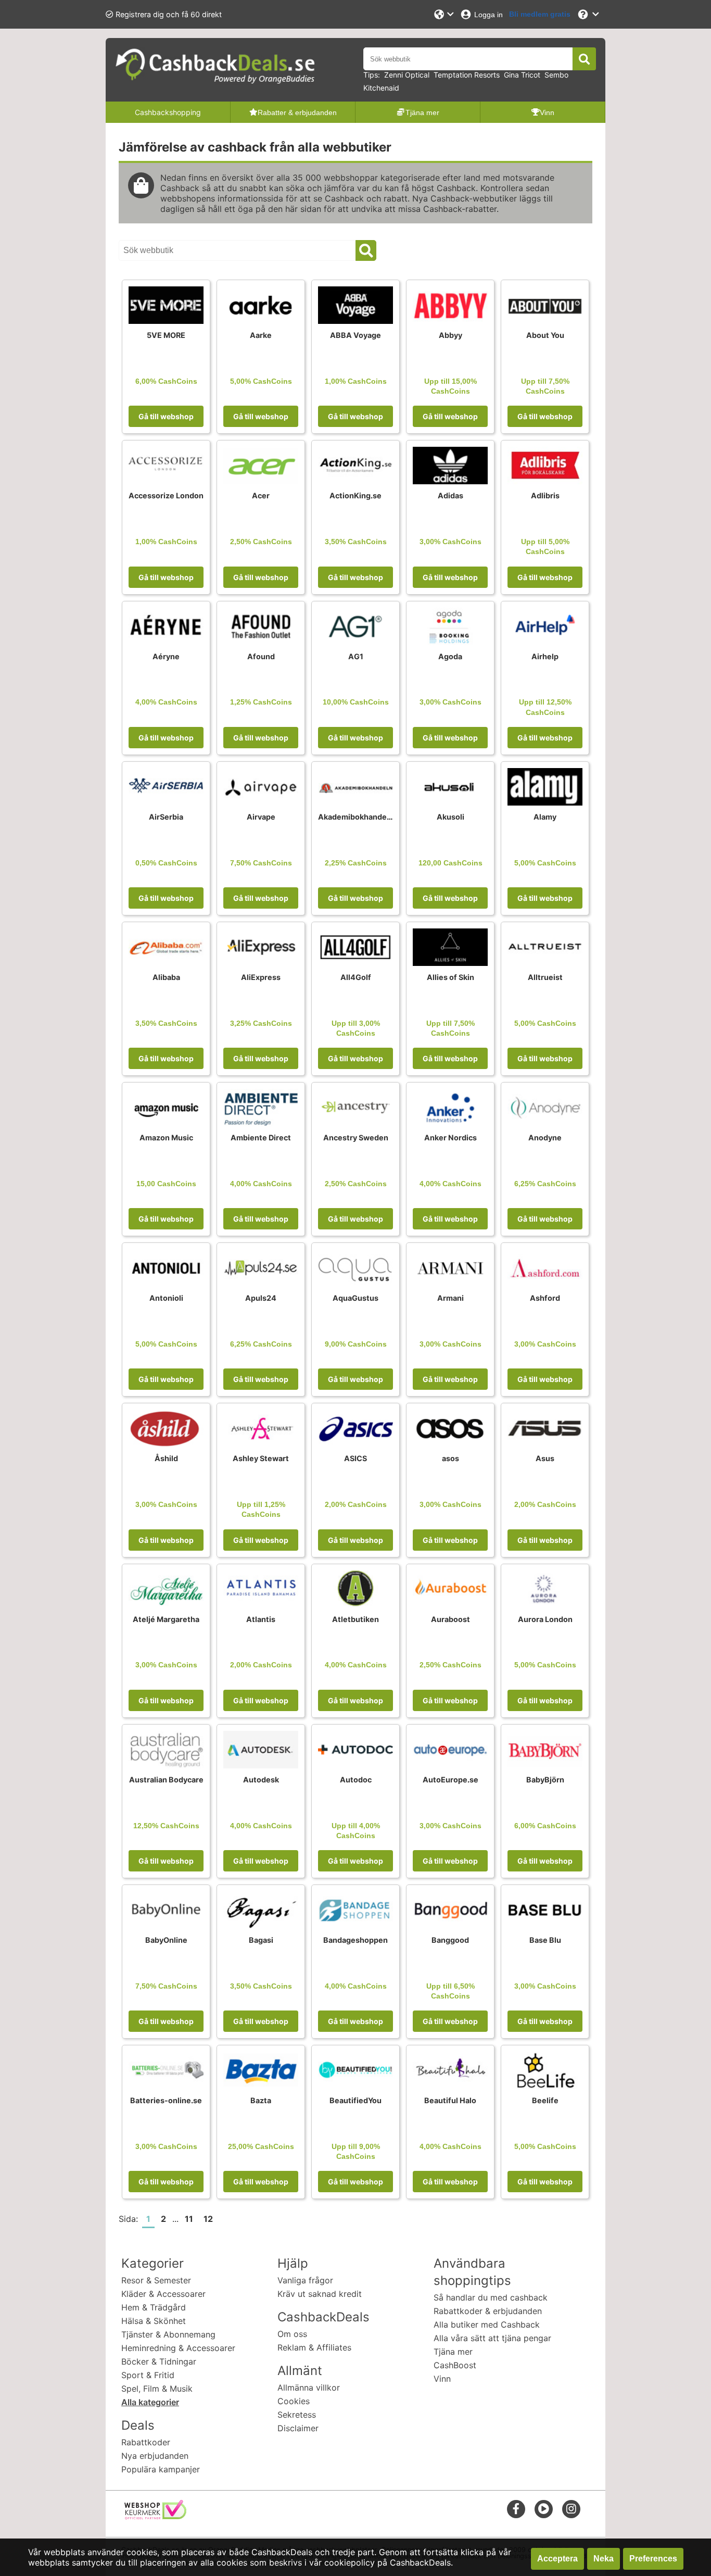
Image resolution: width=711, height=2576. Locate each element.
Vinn (442, 2379)
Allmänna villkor (309, 2387)
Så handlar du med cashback (491, 2297)
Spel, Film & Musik (157, 2389)
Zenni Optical (407, 75)
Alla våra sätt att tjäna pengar (492, 2338)
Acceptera (557, 2559)
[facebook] (516, 2509)
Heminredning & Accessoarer (178, 2348)
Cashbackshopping (168, 112)
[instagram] (571, 2509)
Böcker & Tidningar (159, 2361)
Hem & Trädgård (154, 2307)
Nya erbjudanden (155, 2456)
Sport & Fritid (148, 2375)
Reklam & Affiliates (314, 2347)
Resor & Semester (156, 2280)
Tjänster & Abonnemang (168, 2334)
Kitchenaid (381, 88)
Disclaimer (298, 2428)
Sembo (556, 75)
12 (208, 2219)
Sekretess (297, 2415)
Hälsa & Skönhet (154, 2321)
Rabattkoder (146, 2442)
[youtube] (544, 2509)
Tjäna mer (453, 2352)
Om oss (292, 2334)
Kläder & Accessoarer (163, 2294)
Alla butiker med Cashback (487, 2324)
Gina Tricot (522, 75)
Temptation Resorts (467, 75)
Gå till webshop (166, 416)
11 (189, 2219)
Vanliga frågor (305, 2280)
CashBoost (455, 2365)
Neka (604, 2559)
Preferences (653, 2559)
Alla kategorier (150, 2402)
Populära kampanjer (161, 2469)
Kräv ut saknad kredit (320, 2294)
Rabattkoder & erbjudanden (488, 2311)
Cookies (294, 2401)
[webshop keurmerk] (155, 2516)
